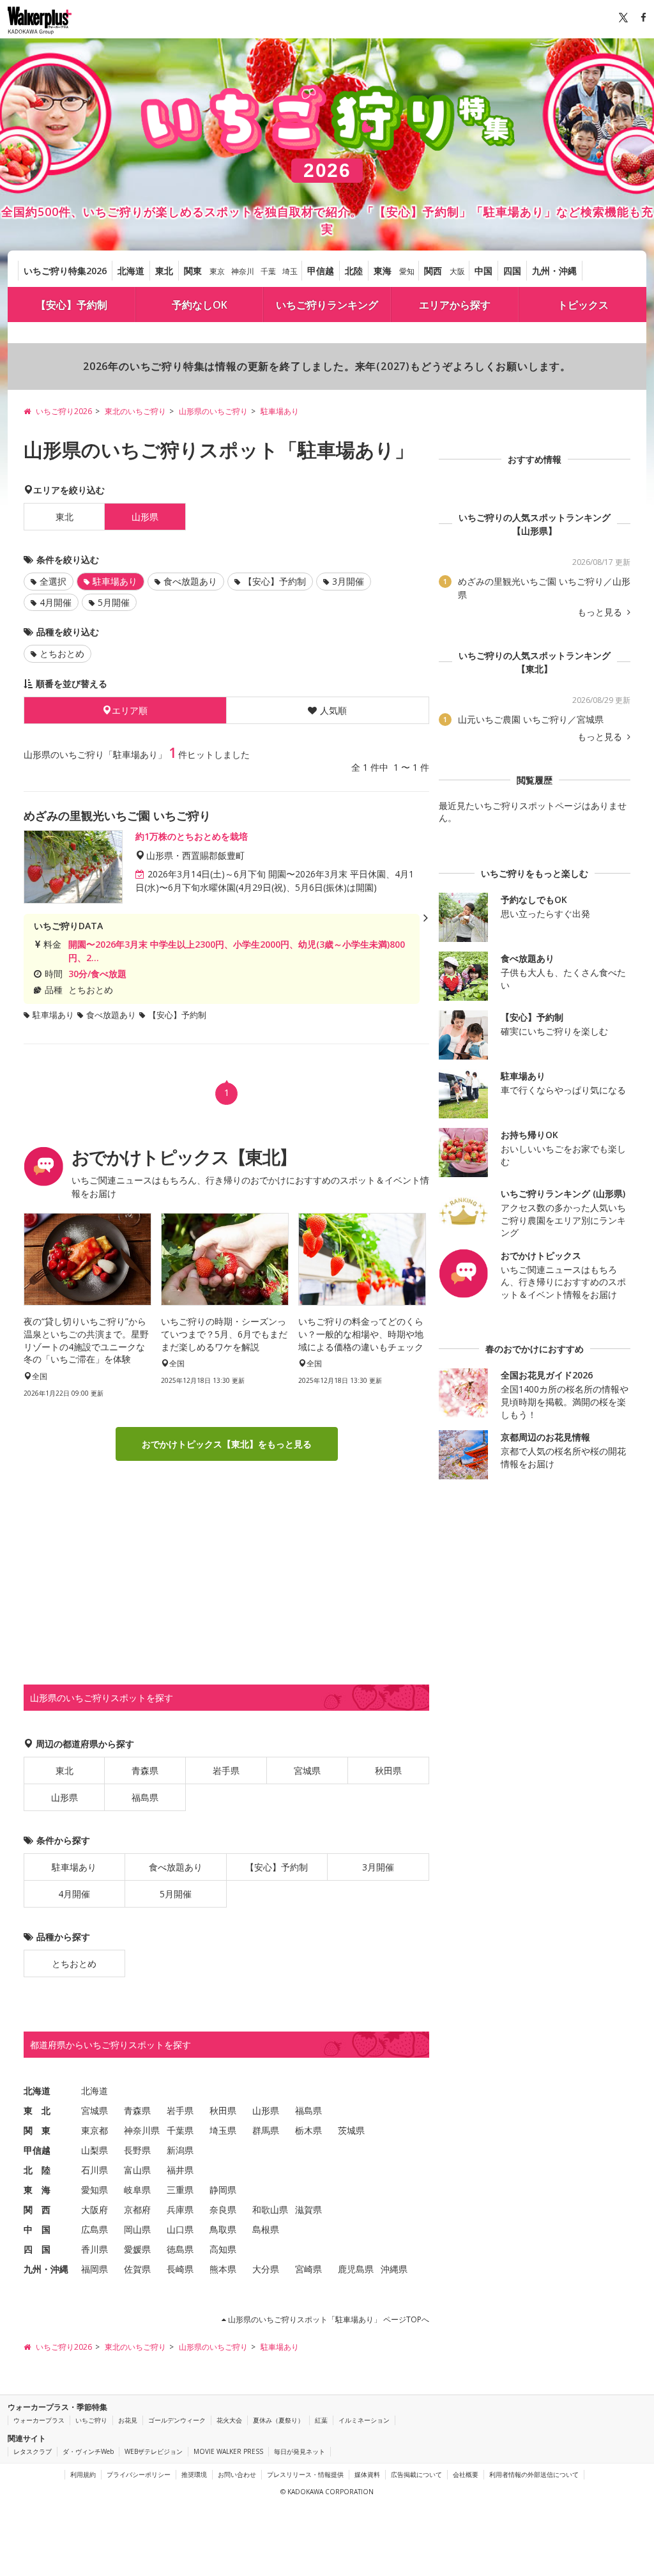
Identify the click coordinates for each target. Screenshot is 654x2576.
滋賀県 (308, 2210)
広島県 (95, 2229)
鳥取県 (223, 2229)
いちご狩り (91, 2420)
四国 (512, 271)
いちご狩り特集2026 (65, 271)
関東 (193, 271)
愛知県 (95, 2190)
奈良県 (223, 2210)
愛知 (407, 271)
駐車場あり (74, 1867)
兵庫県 (180, 2210)
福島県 (145, 1797)
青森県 (145, 1770)
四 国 (37, 2249)
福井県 (180, 2170)
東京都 (95, 2130)
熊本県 (223, 2269)
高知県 (223, 2249)
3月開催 (348, 581)
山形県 (65, 1797)
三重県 (180, 2190)
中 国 (37, 2229)
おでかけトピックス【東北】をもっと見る (227, 1444)
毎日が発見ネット (300, 2451)
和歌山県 (270, 2210)
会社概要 (466, 2474)
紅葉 (321, 2420)
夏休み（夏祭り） (278, 2420)
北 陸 (37, 2170)
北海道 (131, 271)
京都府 (137, 2210)
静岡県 (223, 2190)
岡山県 (137, 2229)
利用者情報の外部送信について (534, 2474)
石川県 (95, 2170)
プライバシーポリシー (139, 2474)
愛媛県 (137, 2249)
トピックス (583, 305)
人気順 (333, 710)
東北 (164, 271)
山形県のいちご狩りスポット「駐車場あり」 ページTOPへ (328, 2319)
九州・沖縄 (554, 271)
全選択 (53, 581)
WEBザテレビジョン (154, 2451)
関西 (433, 271)
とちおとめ (62, 653)
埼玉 (290, 271)
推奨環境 (194, 2474)
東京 (217, 271)
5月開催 (114, 602)
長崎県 (180, 2269)
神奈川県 (142, 2130)
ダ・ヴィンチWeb (88, 2451)
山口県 (180, 2229)
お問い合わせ (237, 2474)
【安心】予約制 (72, 305)
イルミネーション (364, 2420)
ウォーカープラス (39, 2420)
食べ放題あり (190, 581)
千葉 (268, 271)
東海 (383, 271)
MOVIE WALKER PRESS (228, 2451)
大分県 (266, 2269)
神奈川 (243, 271)
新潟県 (180, 2150)
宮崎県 (308, 2269)
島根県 (266, 2229)
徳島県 (180, 2249)
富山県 (137, 2170)
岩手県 (226, 1770)
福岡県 (95, 2269)
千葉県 (180, 2130)
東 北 (37, 2110)
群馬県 (266, 2130)
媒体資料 (367, 2474)
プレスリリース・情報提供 (305, 2474)
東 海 (37, 2190)
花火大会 (229, 2420)
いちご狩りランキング (327, 305)
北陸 (354, 271)
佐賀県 (137, 2269)
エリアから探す (455, 305)
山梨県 (95, 2150)
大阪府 (95, 2210)
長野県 (137, 2150)
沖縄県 (394, 2269)
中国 (483, 271)
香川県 (95, 2249)
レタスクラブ (33, 2451)
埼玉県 (223, 2130)
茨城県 (351, 2130)
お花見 (128, 2420)
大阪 (457, 271)
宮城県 (307, 1770)
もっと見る (601, 612)
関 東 (37, 2130)
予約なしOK (200, 305)
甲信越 (321, 271)
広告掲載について (416, 2474)
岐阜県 (137, 2190)
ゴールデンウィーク (177, 2420)
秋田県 (388, 1770)
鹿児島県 (356, 2269)
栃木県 (308, 2130)
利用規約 (83, 2474)
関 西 (37, 2210)
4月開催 (56, 602)
